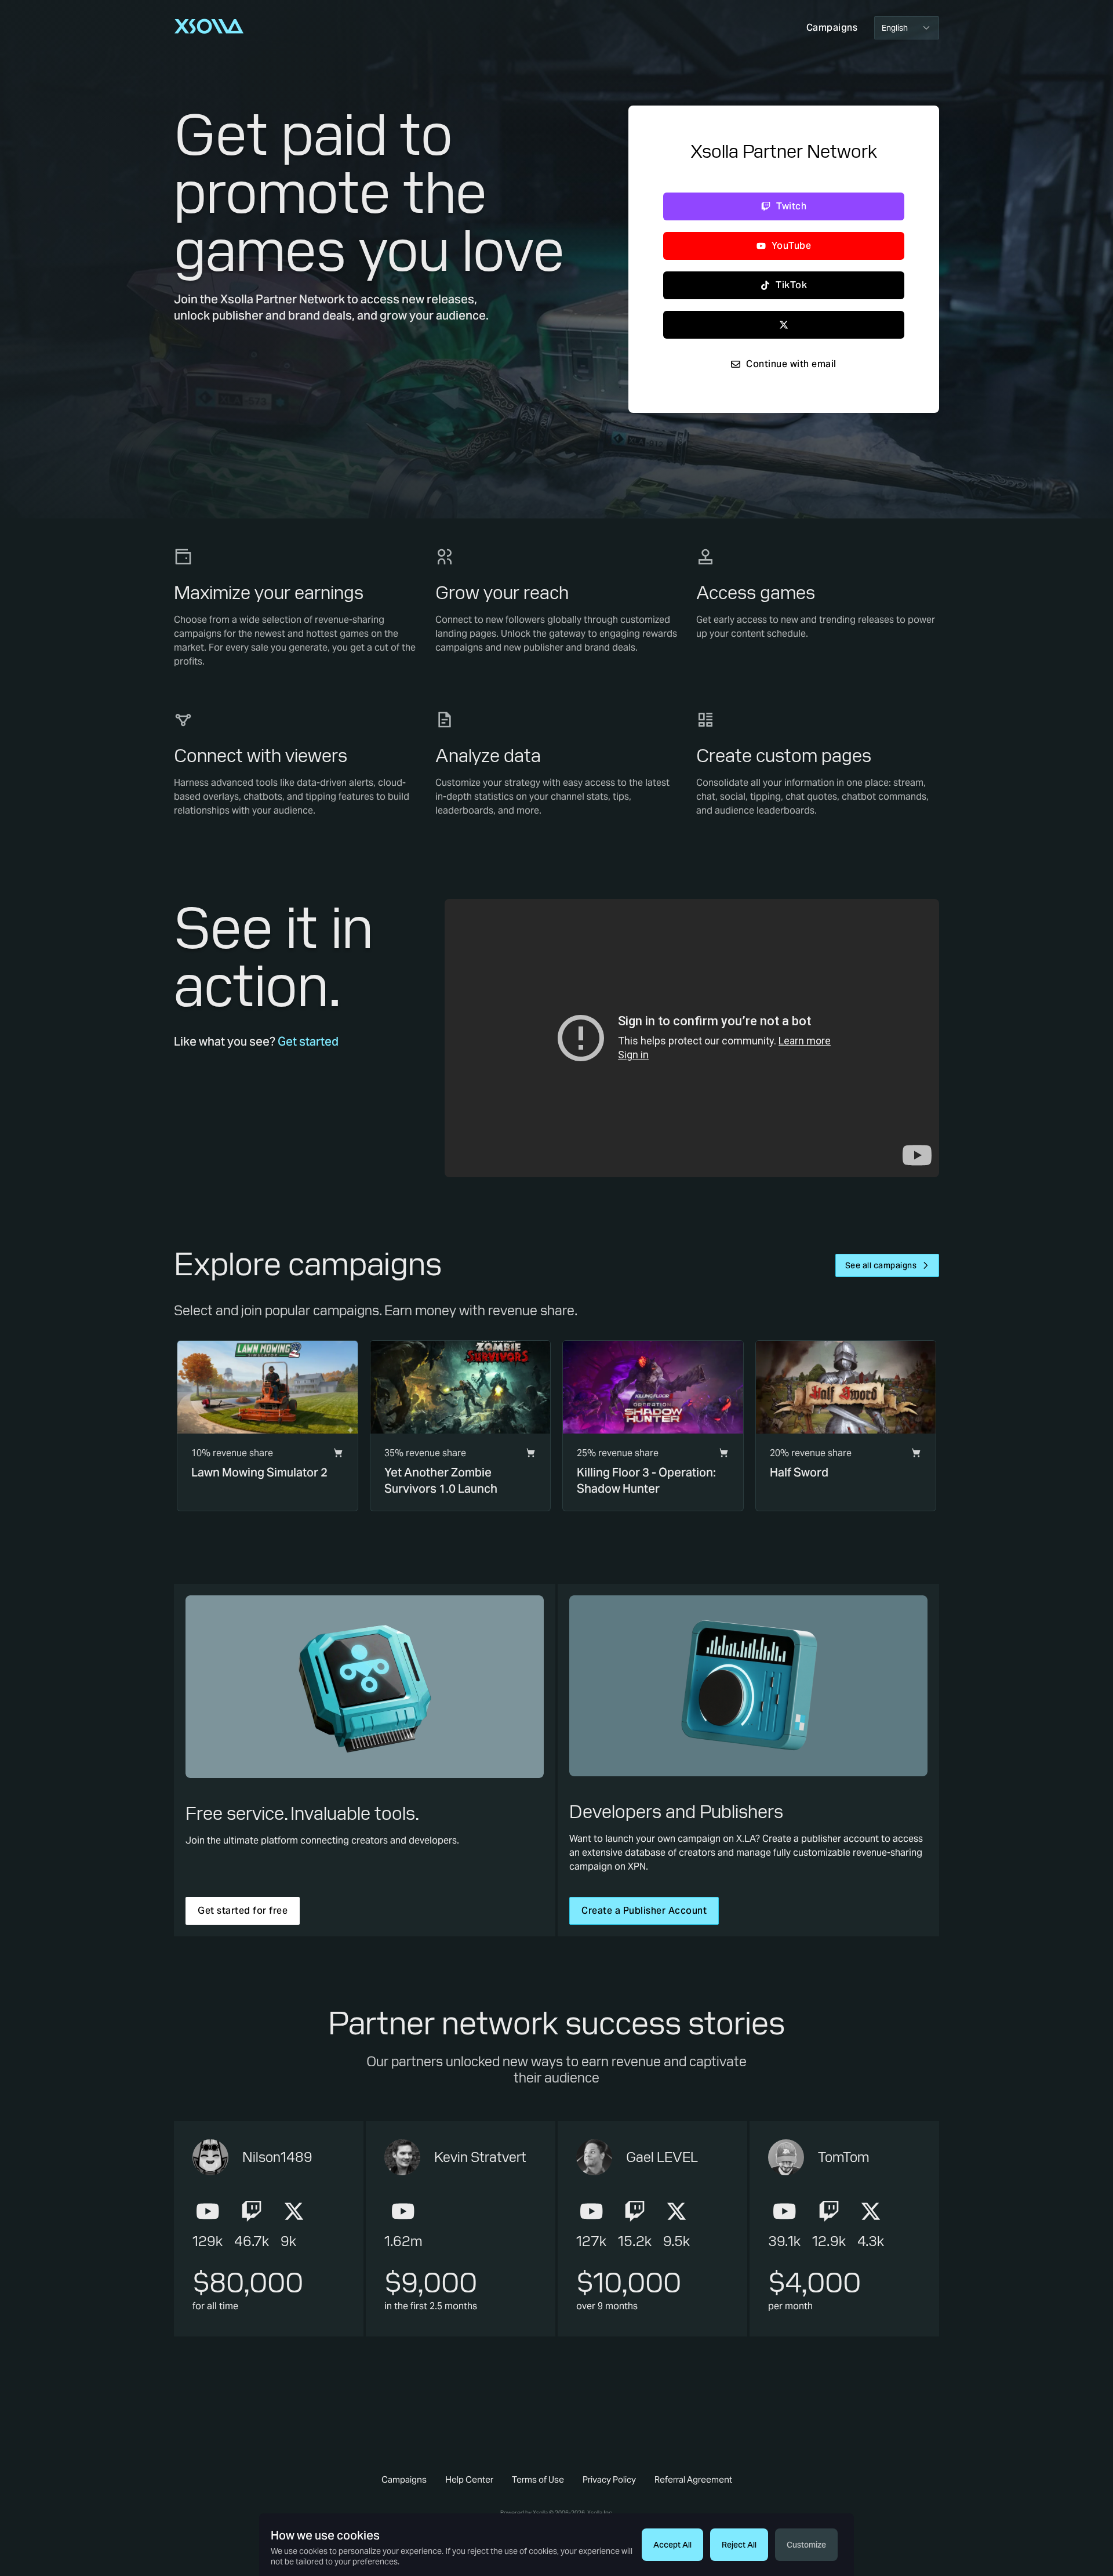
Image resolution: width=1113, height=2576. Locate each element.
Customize (806, 2545)
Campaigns (404, 2479)
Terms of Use (538, 2479)
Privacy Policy (609, 2479)
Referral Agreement (693, 2479)
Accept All (672, 2545)
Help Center (469, 2479)
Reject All (739, 2545)
